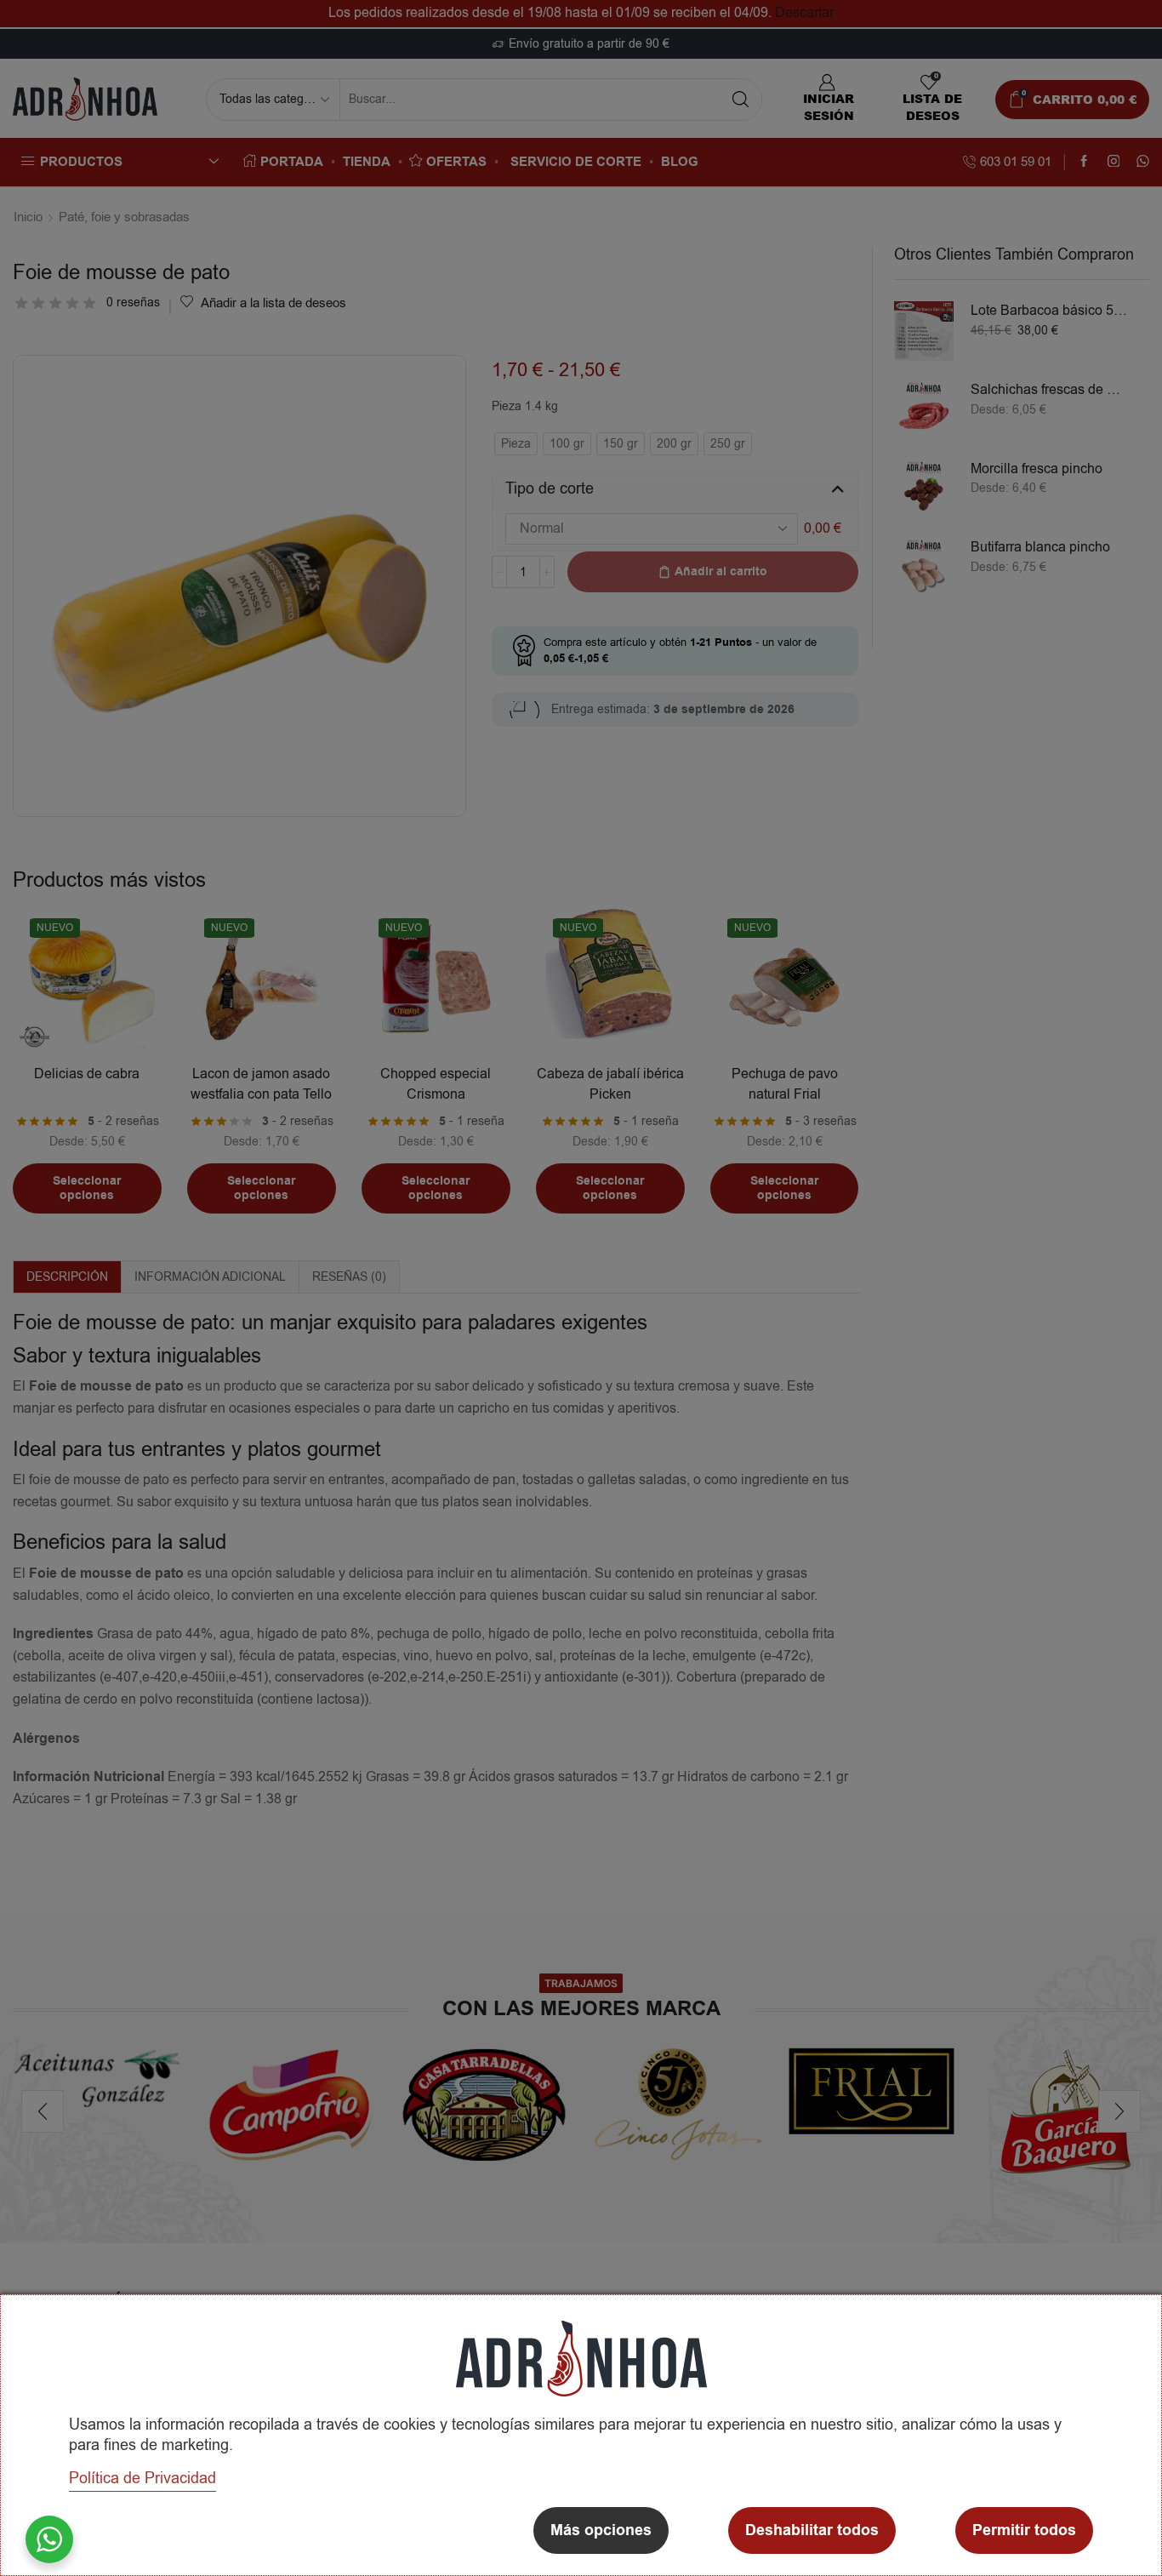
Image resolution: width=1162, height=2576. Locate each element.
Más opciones (601, 2530)
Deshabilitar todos (812, 2530)
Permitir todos (1024, 2530)
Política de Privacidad (142, 2478)
